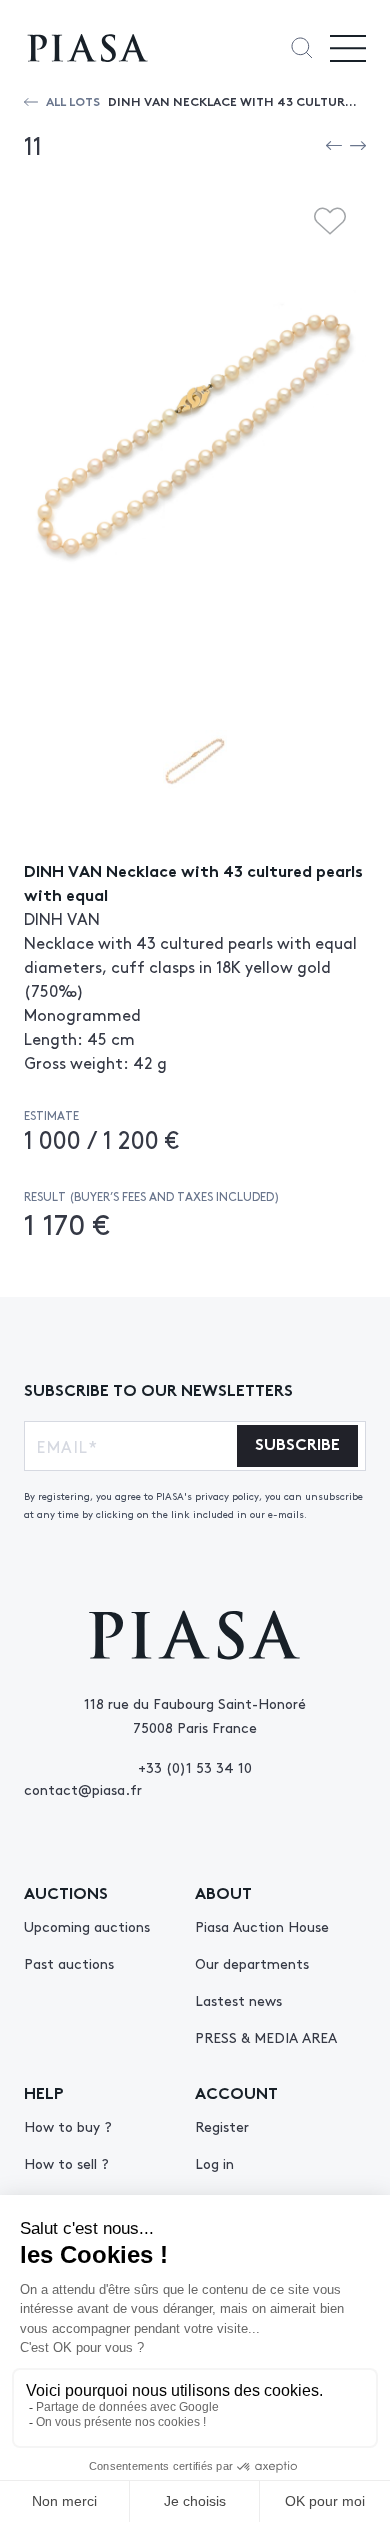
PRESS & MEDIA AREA (266, 2037)
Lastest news (238, 2000)
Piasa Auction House (262, 1926)
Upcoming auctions (87, 1926)
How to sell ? (66, 2163)
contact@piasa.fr (83, 1789)
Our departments (252, 1963)
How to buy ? (68, 2126)
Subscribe (297, 1442)
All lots (73, 100)
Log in (214, 2163)
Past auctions (69, 1963)
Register (222, 2126)
